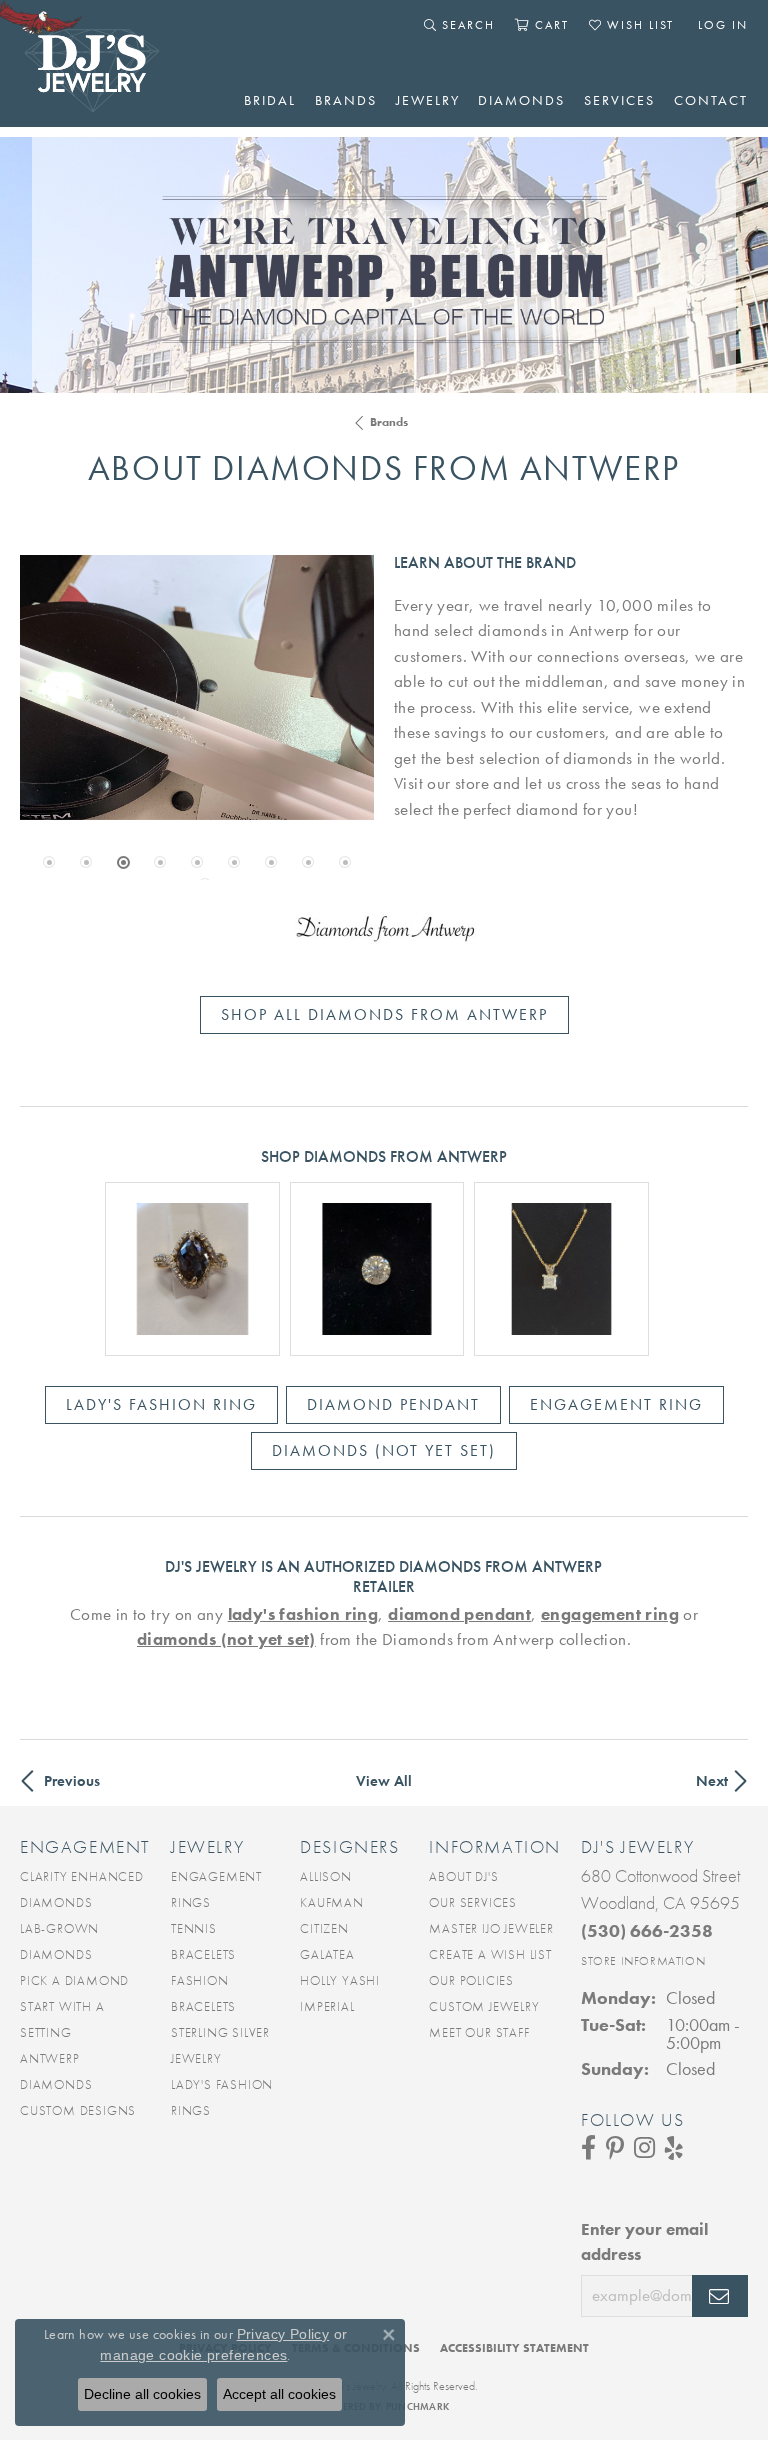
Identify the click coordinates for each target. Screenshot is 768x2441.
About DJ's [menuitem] (463, 1876)
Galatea (327, 1954)
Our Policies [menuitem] (471, 1980)
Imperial (327, 2006)
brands (389, 422)
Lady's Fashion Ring (161, 1404)
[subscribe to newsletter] (720, 2296)
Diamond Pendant (393, 1404)
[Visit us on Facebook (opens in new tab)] (588, 2148)
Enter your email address (644, 2242)
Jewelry (428, 100)
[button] (459, 25)
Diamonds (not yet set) (384, 1450)
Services (619, 100)
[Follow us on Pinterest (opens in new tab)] (615, 2148)
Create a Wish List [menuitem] (490, 1954)
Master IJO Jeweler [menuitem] (491, 1928)
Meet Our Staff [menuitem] (479, 2032)
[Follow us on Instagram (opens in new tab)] (644, 2148)
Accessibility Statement (514, 2348)
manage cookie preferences (193, 2355)
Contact (711, 100)
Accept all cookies (279, 2394)
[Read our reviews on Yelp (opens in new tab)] (674, 2148)
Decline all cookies (142, 2394)
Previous (72, 1781)
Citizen (324, 1928)
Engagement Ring (616, 1404)
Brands (346, 100)
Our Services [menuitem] (473, 1902)
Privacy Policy (283, 2334)
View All (384, 1781)
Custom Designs (78, 2110)
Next (712, 1781)
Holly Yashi (340, 1980)
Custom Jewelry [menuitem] (484, 2006)
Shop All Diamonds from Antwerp (384, 1014)
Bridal (270, 100)
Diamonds (521, 100)
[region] (197, 688)
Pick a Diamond (74, 1980)
